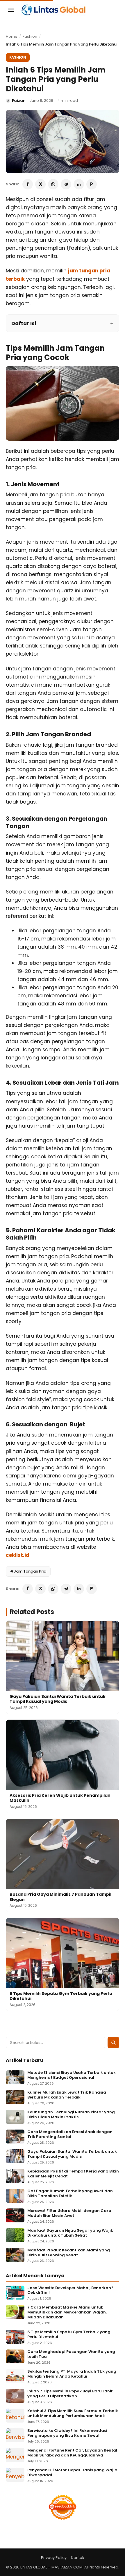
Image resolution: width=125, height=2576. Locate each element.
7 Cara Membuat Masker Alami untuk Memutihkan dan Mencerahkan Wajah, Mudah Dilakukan (67, 2312)
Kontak (78, 2558)
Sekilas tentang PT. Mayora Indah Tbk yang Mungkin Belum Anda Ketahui (72, 2374)
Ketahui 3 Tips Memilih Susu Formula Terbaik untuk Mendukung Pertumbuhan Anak (73, 2414)
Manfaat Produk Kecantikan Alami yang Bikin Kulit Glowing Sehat (69, 2253)
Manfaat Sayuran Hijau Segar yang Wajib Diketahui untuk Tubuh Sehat (70, 2233)
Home (12, 36)
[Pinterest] (92, 184)
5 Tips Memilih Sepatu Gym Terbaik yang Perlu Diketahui (61, 1996)
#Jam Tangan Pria (28, 1571)
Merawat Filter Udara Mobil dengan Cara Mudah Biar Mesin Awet (69, 2213)
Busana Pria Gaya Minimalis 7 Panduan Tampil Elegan (60, 1897)
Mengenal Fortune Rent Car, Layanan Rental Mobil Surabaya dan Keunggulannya (72, 2453)
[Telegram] (66, 184)
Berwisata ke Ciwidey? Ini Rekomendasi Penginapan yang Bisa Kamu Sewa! (67, 2433)
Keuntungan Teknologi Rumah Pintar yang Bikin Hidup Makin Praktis (71, 2115)
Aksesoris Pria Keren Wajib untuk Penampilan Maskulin (60, 1798)
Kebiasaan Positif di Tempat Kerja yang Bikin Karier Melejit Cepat (73, 2174)
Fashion (30, 36)
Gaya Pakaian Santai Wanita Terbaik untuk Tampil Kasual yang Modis (58, 1699)
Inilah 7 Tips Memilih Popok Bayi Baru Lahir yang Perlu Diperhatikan (70, 2394)
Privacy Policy (54, 2558)
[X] (40, 184)
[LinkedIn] (79, 184)
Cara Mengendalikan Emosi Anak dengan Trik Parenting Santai (70, 2134)
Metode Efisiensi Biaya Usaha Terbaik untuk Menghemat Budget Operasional (72, 2075)
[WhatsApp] (53, 184)
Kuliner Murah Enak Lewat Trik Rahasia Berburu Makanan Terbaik (67, 2095)
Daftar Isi (24, 323)
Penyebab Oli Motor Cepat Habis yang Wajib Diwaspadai (72, 2473)
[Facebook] (28, 184)
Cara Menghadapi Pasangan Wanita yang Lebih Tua (71, 2354)
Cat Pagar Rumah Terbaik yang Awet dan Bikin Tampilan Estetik (70, 2194)
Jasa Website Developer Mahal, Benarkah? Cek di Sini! (70, 2291)
